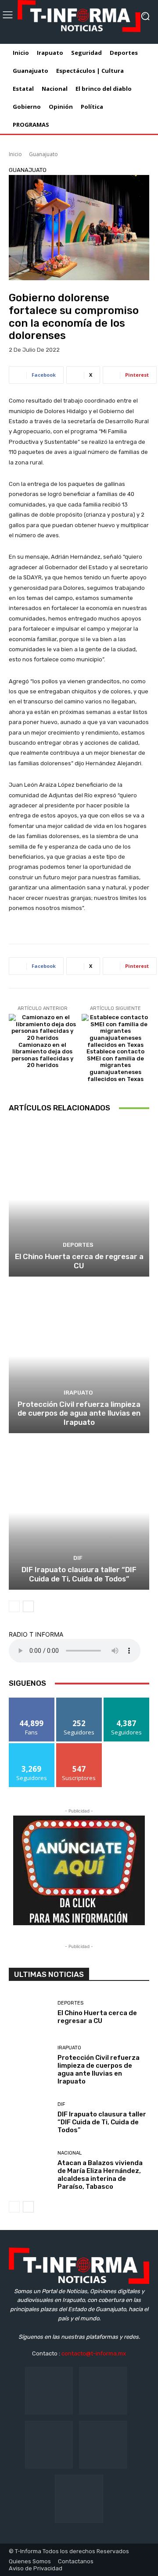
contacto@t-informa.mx (94, 2353)
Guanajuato (43, 154)
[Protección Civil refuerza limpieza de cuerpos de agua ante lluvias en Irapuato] (79, 1356)
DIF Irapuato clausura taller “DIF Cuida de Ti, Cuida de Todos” (79, 1574)
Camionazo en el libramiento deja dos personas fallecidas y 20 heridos (42, 1055)
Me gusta (32, 1701)
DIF (78, 1558)
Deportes (78, 1245)
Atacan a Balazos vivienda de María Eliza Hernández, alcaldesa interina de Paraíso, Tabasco (100, 2175)
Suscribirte (79, 1746)
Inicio (15, 154)
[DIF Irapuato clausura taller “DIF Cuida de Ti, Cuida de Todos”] (79, 1513)
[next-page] (28, 1606)
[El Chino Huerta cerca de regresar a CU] (79, 1199)
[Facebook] (49, 2391)
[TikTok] (49, 2445)
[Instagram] (103, 2391)
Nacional (70, 2153)
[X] (103, 2445)
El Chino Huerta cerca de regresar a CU (79, 1261)
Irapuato (78, 1393)
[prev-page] (14, 1606)
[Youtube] (79, 2499)
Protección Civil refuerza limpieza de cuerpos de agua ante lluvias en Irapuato (79, 1413)
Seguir (79, 1701)
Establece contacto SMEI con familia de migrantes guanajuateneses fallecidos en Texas (115, 1065)
